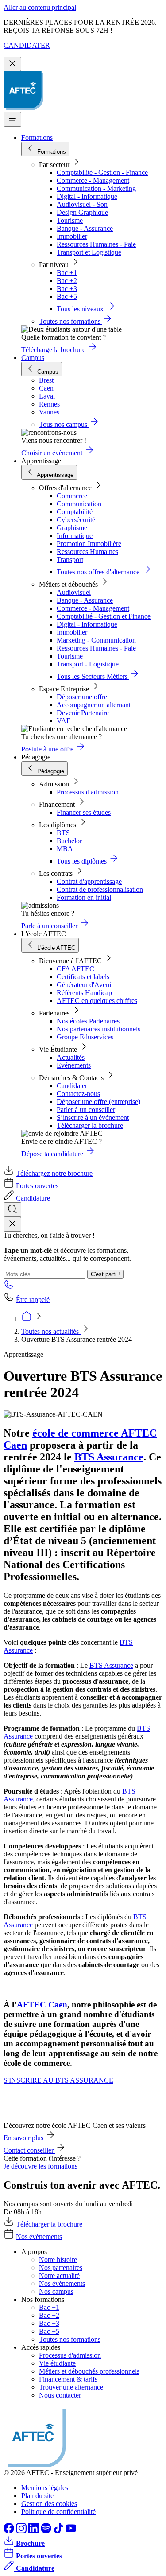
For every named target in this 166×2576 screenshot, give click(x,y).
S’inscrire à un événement (93, 1118)
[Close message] (12, 64)
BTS (63, 833)
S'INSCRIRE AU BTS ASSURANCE (58, 2080)
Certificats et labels (83, 977)
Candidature (33, 1198)
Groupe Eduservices (85, 1037)
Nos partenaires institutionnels (98, 1029)
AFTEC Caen (42, 2005)
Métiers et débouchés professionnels (89, 2371)
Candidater (72, 1086)
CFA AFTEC (75, 969)
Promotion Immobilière (89, 544)
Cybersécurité (76, 520)
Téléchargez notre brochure (54, 1173)
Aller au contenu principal (40, 7)
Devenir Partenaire (83, 713)
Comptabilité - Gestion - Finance (102, 172)
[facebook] (10, 2531)
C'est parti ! (105, 1274)
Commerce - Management (93, 180)
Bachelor (69, 841)
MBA (65, 849)
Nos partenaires (61, 2268)
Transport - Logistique (88, 664)
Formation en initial (84, 897)
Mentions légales (45, 2488)
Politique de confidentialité (58, 2512)
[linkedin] (35, 2531)
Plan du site (37, 2496)
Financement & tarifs (68, 2379)
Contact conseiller (29, 2150)
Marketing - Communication (96, 640)
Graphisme (72, 528)
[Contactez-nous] (9, 1287)
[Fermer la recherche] (12, 1224)
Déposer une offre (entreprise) (98, 1102)
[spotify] (47, 2531)
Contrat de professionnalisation (100, 889)
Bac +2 (67, 281)
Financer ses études (84, 812)
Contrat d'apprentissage (89, 881)
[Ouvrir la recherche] (12, 1210)
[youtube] (71, 2531)
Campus (33, 358)
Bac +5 (67, 296)
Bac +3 (67, 289)
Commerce (72, 496)
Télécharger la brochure (90, 1125)
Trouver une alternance (71, 2387)
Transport (70, 560)
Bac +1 (67, 273)
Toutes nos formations (70, 2339)
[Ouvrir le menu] (12, 119)
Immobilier (72, 236)
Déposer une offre (82, 697)
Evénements (74, 1065)
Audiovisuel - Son (82, 204)
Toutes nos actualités (51, 1331)
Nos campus (56, 2291)
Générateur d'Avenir (85, 985)
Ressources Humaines (87, 552)
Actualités (71, 1057)
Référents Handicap (84, 993)
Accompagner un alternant (94, 705)
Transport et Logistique (89, 252)
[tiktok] (59, 2531)
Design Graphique (82, 212)
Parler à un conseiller (86, 1110)
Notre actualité (59, 2276)
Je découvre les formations (41, 2166)
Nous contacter (60, 2395)
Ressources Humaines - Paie (96, 244)
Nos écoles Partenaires (88, 1021)
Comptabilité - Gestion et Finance (104, 616)
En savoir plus (24, 2138)
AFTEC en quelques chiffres (97, 1001)
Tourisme (70, 220)
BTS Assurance (109, 1457)
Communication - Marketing (96, 188)
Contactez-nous (78, 1094)
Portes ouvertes (37, 1186)
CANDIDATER (27, 45)
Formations (37, 138)
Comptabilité (75, 512)
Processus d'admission (88, 792)
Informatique (75, 536)
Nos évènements (39, 2237)
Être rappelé (33, 1300)
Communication (79, 504)
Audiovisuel (74, 592)
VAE (64, 721)
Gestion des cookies (49, 2504)
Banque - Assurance (85, 228)
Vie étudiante (57, 2363)
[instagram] (22, 2531)
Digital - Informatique (87, 196)
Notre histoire (58, 2260)
